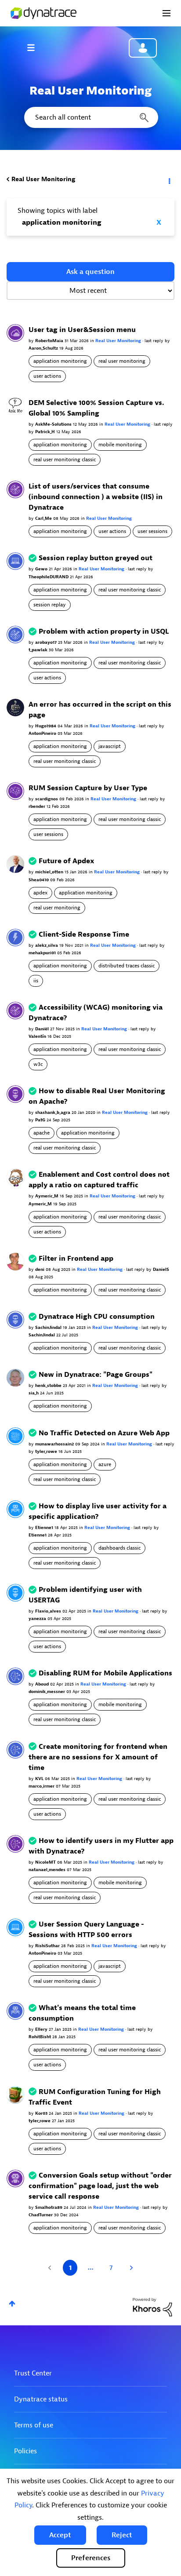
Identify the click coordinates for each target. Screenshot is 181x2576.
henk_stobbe (49, 1385)
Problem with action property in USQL (104, 631)
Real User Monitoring (43, 179)
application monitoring (60, 361)
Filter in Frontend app (76, 1259)
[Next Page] (130, 2268)
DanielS (161, 1269)
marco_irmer (42, 1786)
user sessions (152, 531)
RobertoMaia (50, 341)
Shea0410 (39, 880)
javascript (110, 746)
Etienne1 (45, 1527)
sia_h (34, 1393)
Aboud (43, 1684)
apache (42, 1133)
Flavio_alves (49, 1611)
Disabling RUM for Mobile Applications (105, 1673)
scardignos (47, 799)
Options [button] (169, 179)
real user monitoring (122, 361)
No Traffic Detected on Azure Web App (104, 1433)
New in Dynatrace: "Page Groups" (96, 1375)
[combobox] (90, 117)
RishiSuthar (48, 1946)
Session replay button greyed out (96, 558)
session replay (50, 605)
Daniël (43, 1029)
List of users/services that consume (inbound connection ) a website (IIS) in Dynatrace (96, 497)
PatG (41, 1120)
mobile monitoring (120, 445)
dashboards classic (119, 1548)
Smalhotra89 (49, 2207)
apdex (40, 893)
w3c (38, 1064)
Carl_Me (44, 518)
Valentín (38, 1036)
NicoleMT (46, 1862)
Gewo (42, 569)
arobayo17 (47, 642)
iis (36, 981)
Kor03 (42, 2113)
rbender (38, 806)
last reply (155, 341)
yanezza (38, 1618)
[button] (60, 2535)
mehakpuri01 (43, 953)
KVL (40, 1779)
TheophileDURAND (49, 577)
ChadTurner (41, 2215)
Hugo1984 (46, 726)
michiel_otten (50, 872)
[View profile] (15, 332)
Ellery (42, 2029)
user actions (47, 376)
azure (105, 1464)
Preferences (91, 2558)
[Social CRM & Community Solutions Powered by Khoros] (152, 2307)
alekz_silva (47, 945)
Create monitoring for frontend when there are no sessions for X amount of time (98, 1757)
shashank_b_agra (53, 1112)
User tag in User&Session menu (82, 330)
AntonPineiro (43, 733)
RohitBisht (40, 2037)
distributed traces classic (127, 966)
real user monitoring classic (65, 460)
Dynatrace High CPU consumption (97, 1317)
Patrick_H (46, 432)
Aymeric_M (47, 1196)
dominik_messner (47, 1691)
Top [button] (12, 2304)
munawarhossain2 (55, 1444)
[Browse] (35, 47)
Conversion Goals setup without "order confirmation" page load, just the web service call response (100, 2186)
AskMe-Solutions (54, 424)
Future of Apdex (67, 861)
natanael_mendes (48, 1870)
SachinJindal (49, 1327)
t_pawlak (39, 650)
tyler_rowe (47, 1451)
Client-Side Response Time (84, 934)
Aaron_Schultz (44, 348)
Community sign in (143, 48)
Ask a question (90, 272)
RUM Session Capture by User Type (88, 788)
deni (40, 1269)
